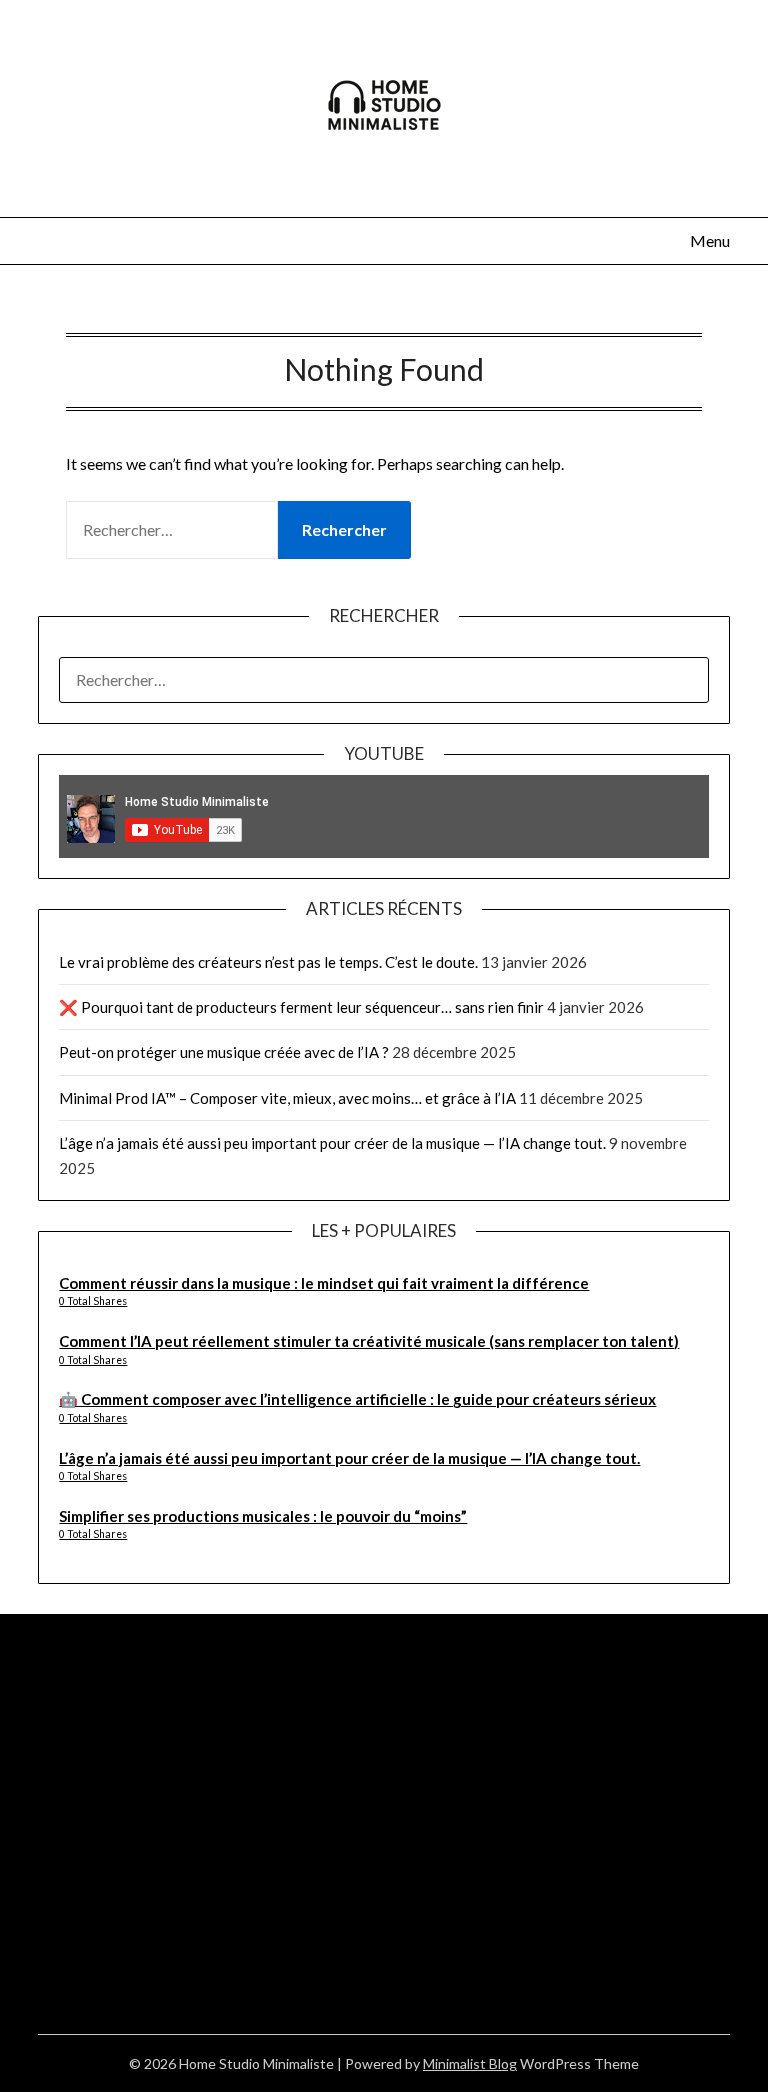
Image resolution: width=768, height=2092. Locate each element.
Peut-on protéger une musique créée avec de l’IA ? (224, 1052)
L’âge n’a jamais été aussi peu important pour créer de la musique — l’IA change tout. (332, 1143)
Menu (709, 240)
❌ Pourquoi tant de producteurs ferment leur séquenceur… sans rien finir (301, 1007)
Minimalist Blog (470, 2063)
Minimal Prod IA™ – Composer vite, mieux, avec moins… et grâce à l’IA (287, 1098)
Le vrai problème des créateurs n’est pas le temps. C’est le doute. (268, 962)
